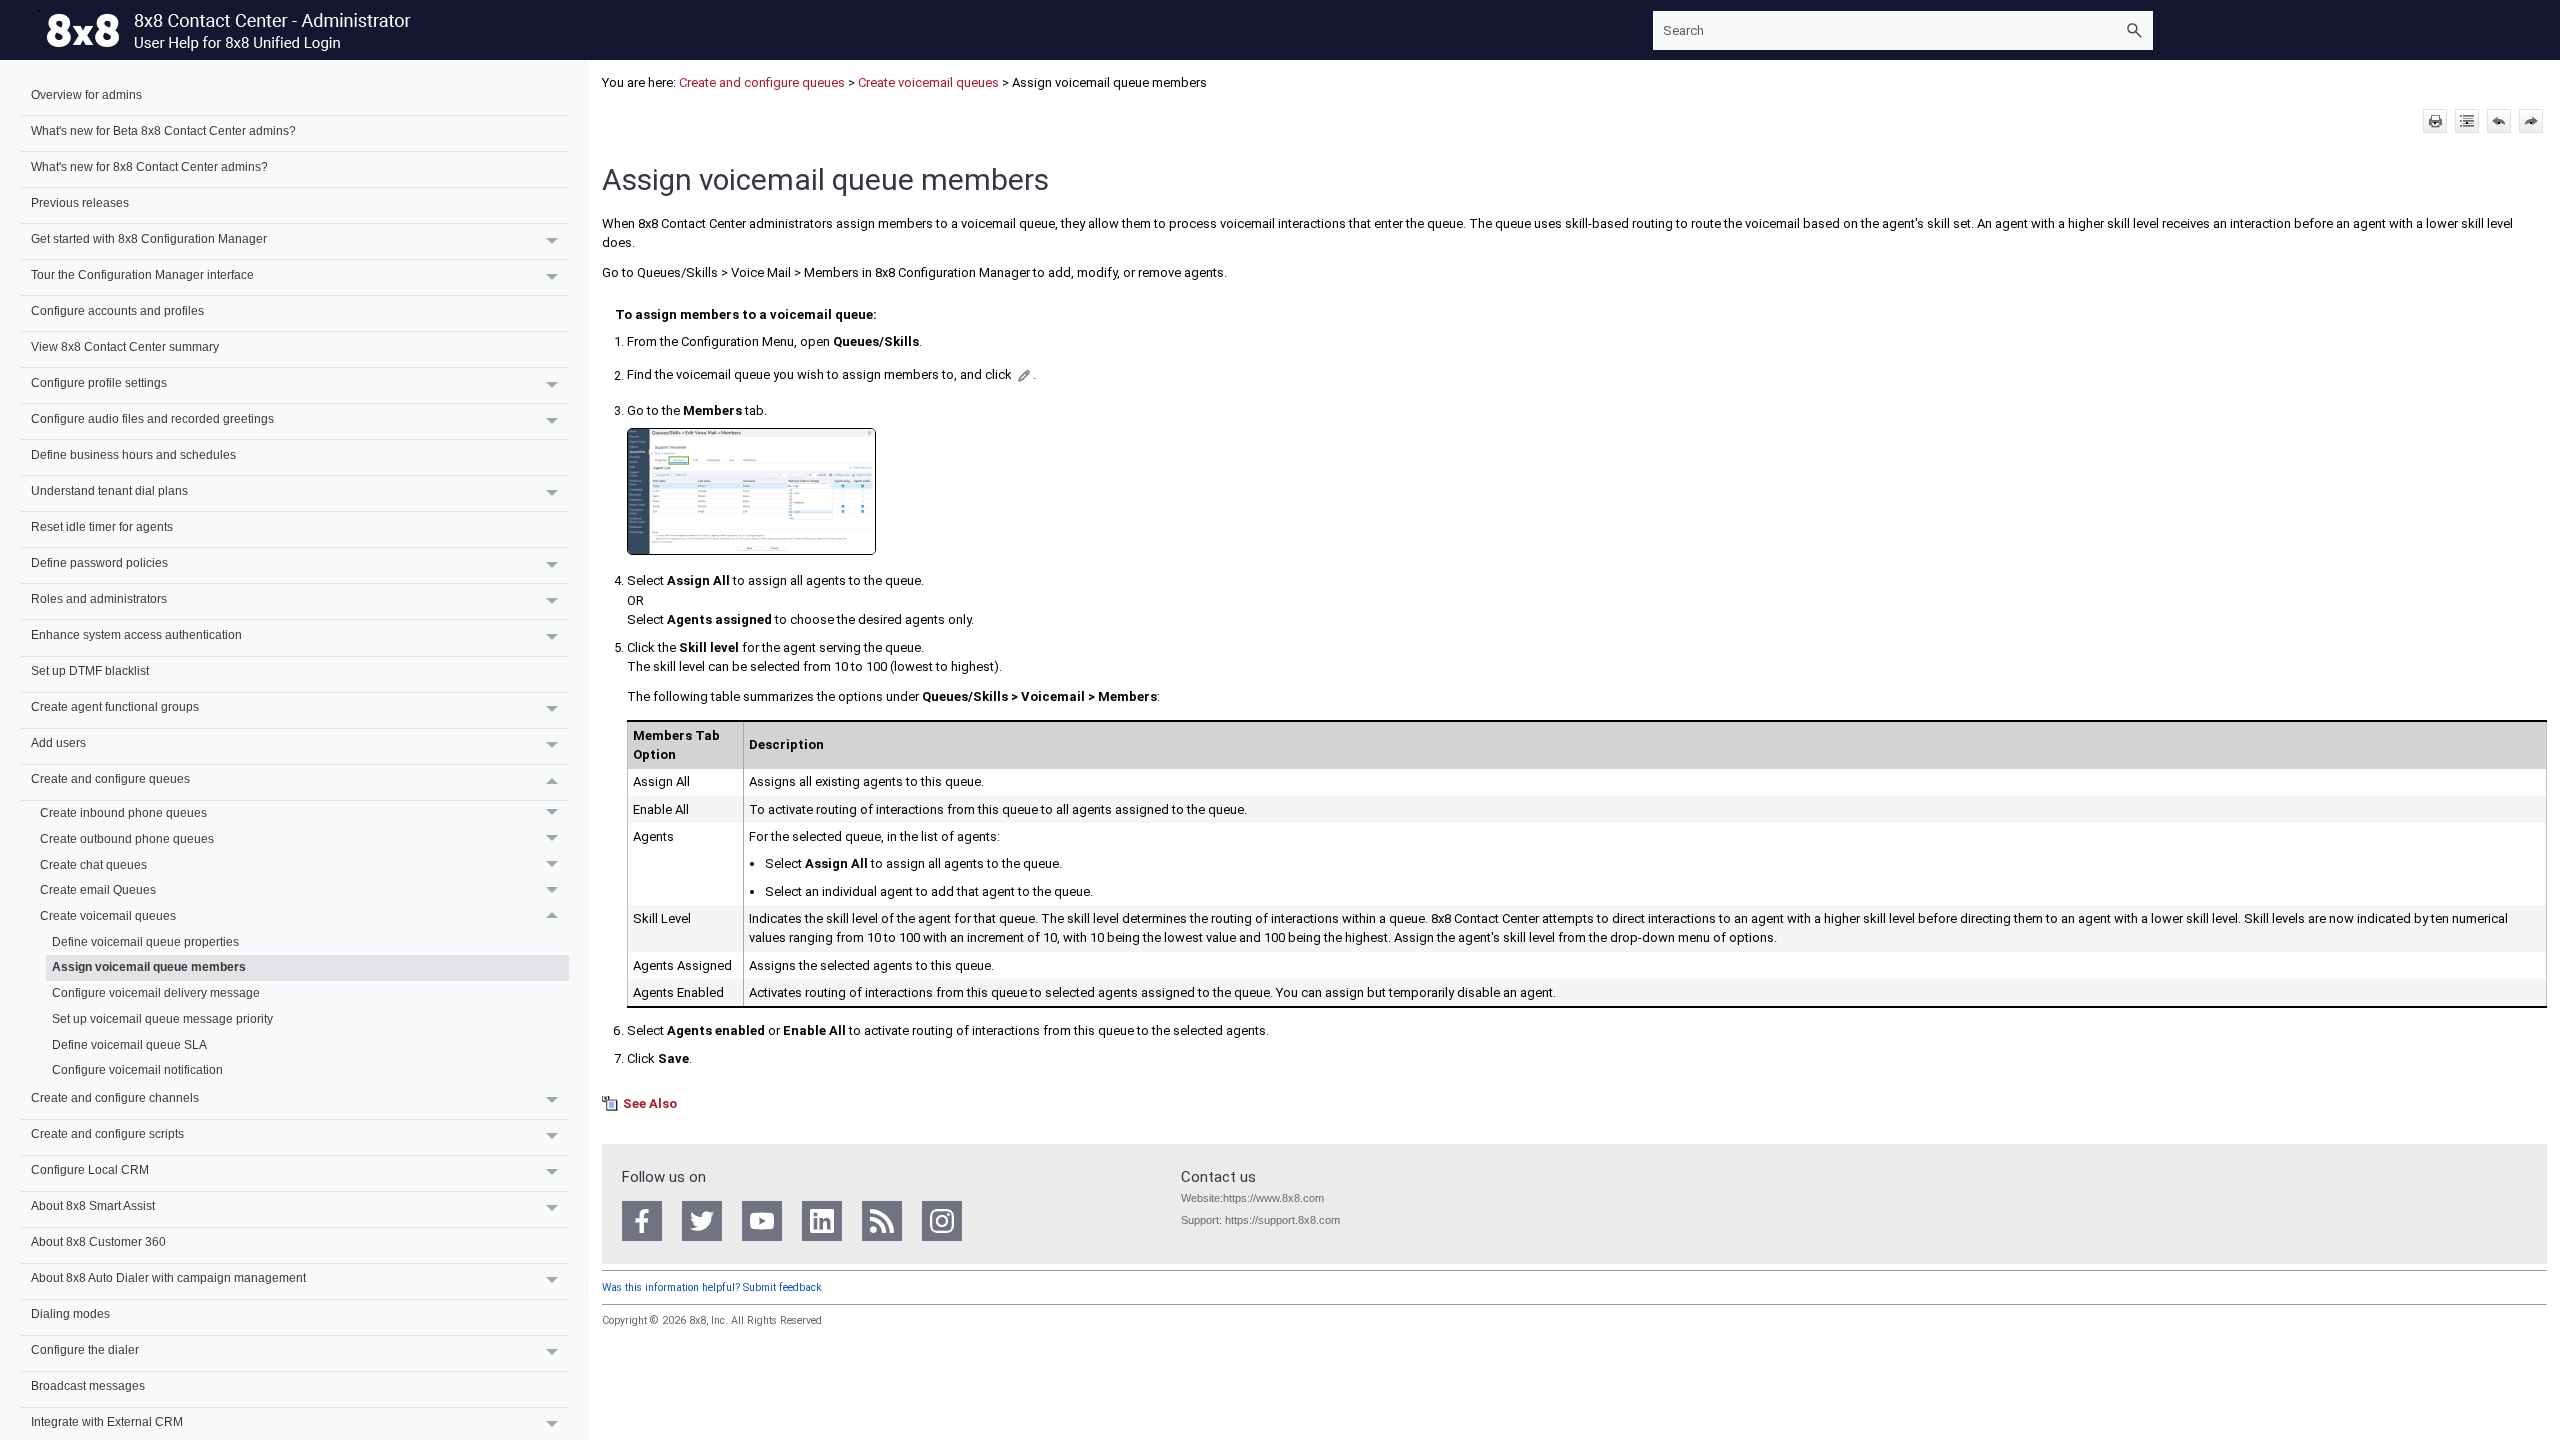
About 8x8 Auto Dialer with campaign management (168, 1277)
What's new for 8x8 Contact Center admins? (149, 166)
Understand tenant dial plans (109, 490)
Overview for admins (86, 94)
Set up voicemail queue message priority (162, 1018)
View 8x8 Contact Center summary (125, 346)
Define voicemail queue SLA (129, 1044)
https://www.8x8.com (1273, 1198)
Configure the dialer (85, 1349)
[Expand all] (2467, 121)
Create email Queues (98, 889)
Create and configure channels (115, 1097)
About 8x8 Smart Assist (93, 1205)
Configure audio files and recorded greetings (152, 418)
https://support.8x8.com (1282, 1220)
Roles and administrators (99, 598)
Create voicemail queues (108, 915)
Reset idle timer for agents (102, 526)
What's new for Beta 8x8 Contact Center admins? (163, 130)
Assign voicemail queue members (149, 966)
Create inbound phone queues (123, 812)
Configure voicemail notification (137, 1069)
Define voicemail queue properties (145, 941)
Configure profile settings (99, 382)
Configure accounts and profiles (117, 310)
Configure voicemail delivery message (156, 992)
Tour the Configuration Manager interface (142, 274)
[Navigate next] (2531, 121)
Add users (58, 742)
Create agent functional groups (115, 706)
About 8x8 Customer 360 (98, 1241)
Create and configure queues (110, 778)
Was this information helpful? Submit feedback (712, 1287)
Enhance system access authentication (136, 634)
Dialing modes (70, 1313)
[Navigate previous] (2499, 121)
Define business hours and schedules (133, 454)
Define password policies (99, 562)
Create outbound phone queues (127, 838)
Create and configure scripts (107, 1133)
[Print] (2435, 121)
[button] (2135, 30)
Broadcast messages (88, 1385)
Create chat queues (93, 864)
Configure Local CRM (90, 1169)
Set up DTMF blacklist (90, 670)
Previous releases (80, 202)
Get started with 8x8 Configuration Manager (149, 238)
